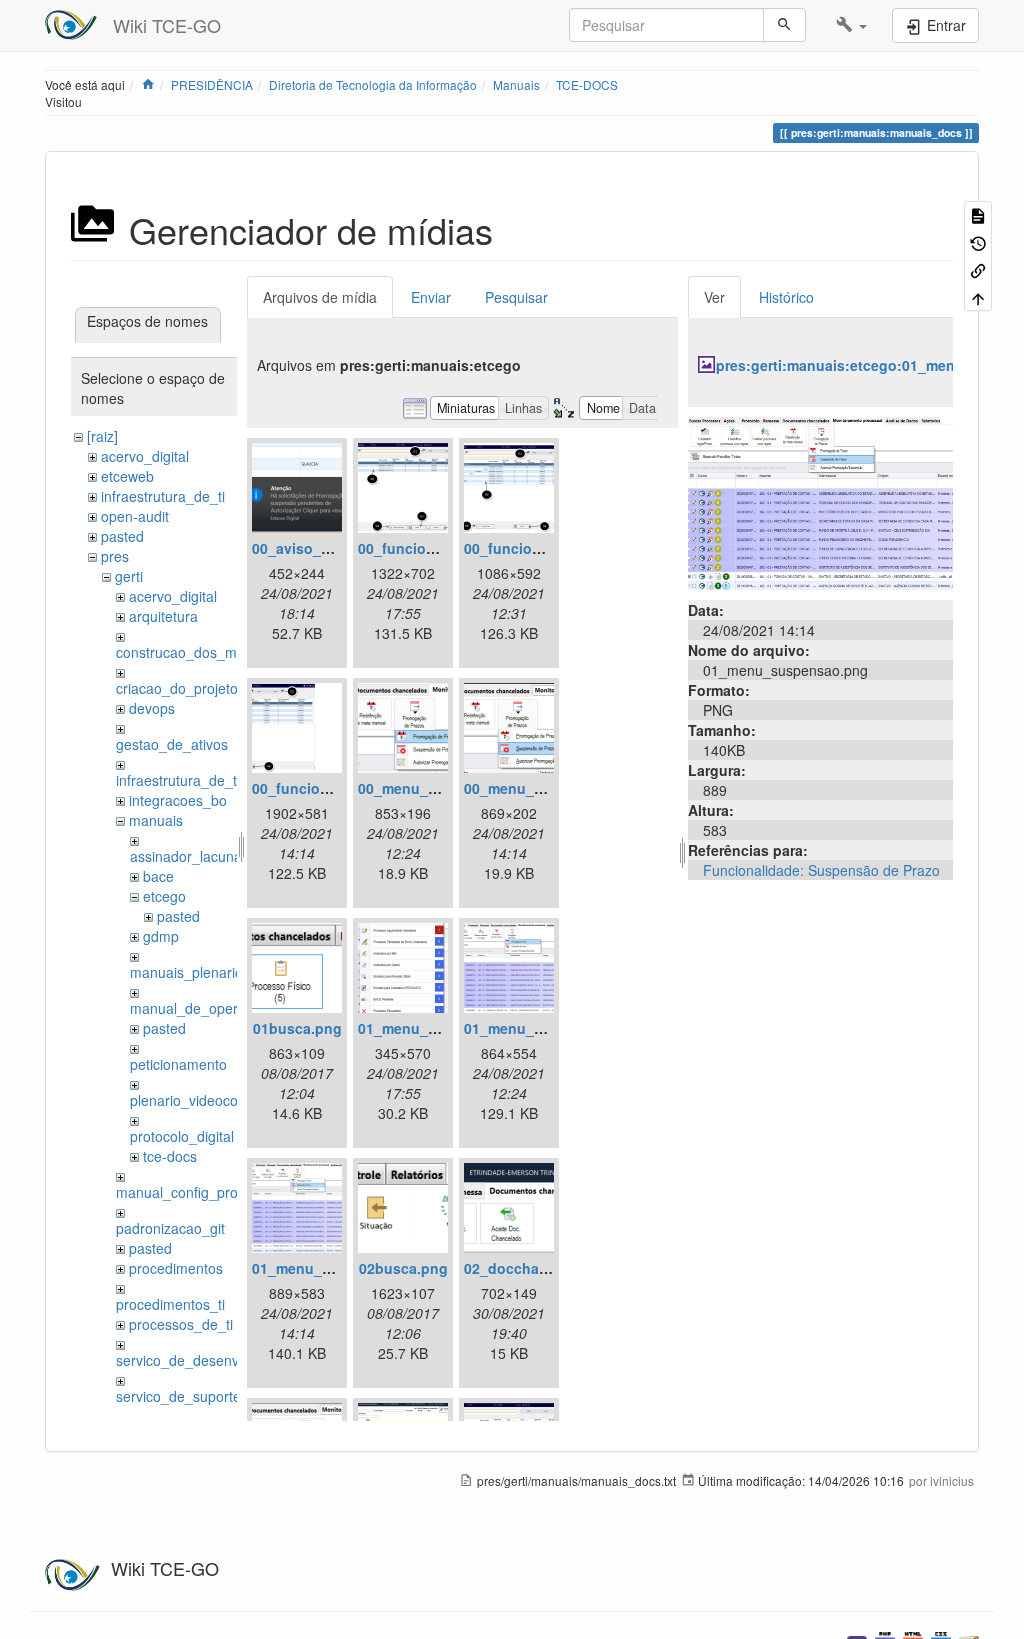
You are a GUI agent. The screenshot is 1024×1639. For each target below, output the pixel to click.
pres (115, 556)
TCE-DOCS (587, 84)
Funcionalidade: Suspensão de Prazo (821, 870)
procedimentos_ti (170, 1304)
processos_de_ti (181, 1324)
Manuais (516, 84)
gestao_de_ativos (172, 744)
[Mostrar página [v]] (978, 214)
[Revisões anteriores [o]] (978, 241)
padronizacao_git (170, 1228)
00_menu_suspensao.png (552, 788)
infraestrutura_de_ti (163, 496)
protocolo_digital (182, 1136)
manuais (156, 820)
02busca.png (403, 1268)
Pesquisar (516, 297)
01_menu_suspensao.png (340, 1268)
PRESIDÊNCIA (212, 84)
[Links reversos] (978, 269)
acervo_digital (145, 456)
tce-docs (170, 1156)
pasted (122, 536)
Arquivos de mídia (320, 297)
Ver (714, 297)
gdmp (161, 936)
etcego (164, 896)
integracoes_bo (178, 800)
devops (152, 708)
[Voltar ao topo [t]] (978, 296)
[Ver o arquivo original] (820, 501)
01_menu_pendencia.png (444, 1028)
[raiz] (102, 436)
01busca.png (297, 1028)
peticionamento (178, 1064)
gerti (129, 576)
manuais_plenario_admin (210, 972)
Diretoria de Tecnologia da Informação (373, 84)
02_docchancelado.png (544, 1268)
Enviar (431, 297)
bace (158, 876)
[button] (851, 25)
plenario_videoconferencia (213, 1100)
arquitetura (163, 616)
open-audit (135, 516)
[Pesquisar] (784, 25)
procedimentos (176, 1268)
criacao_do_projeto (177, 688)
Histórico (786, 297)
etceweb (127, 476)
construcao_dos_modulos (197, 652)
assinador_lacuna (186, 856)
